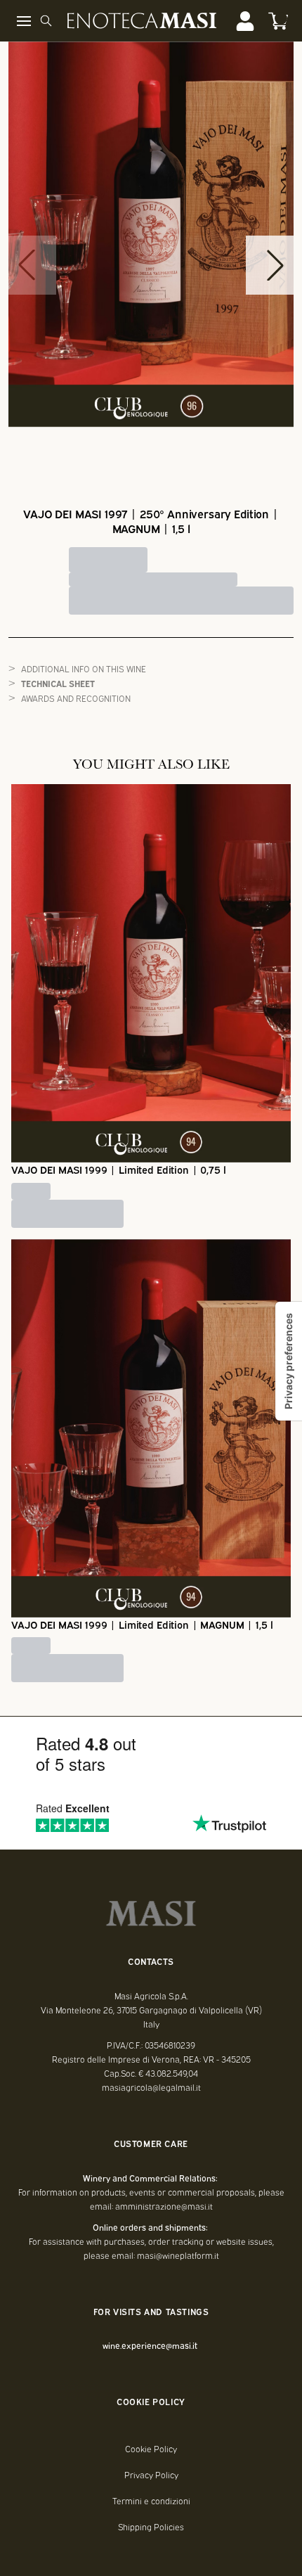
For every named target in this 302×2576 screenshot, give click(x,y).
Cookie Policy (151, 2449)
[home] (142, 21)
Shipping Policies (151, 2527)
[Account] (245, 21)
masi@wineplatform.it (178, 2255)
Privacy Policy (151, 2475)
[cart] (278, 21)
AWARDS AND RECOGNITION (76, 698)
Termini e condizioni (151, 2501)
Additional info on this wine (84, 668)
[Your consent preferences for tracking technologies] (289, 1361)
